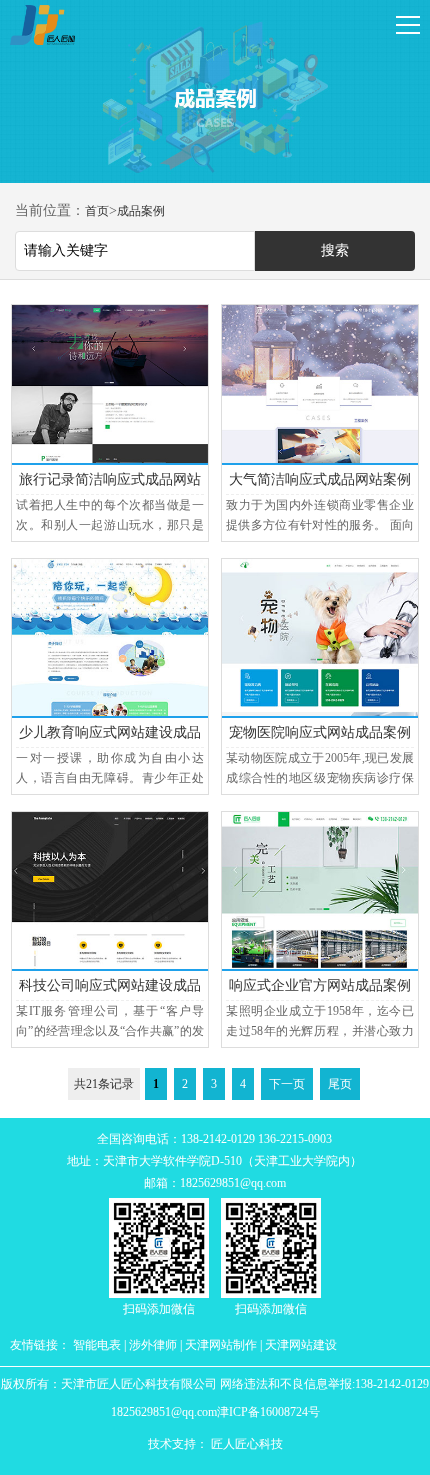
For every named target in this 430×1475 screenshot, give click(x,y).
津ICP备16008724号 (268, 1412)
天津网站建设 (301, 1345)
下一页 (287, 1084)
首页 (97, 211)
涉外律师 (153, 1345)
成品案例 (141, 211)
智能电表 (97, 1345)
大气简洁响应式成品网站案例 (320, 479)
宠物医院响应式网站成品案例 (320, 732)
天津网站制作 (221, 1345)
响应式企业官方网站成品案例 (320, 985)
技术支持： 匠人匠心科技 (215, 1444)
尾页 (340, 1084)
